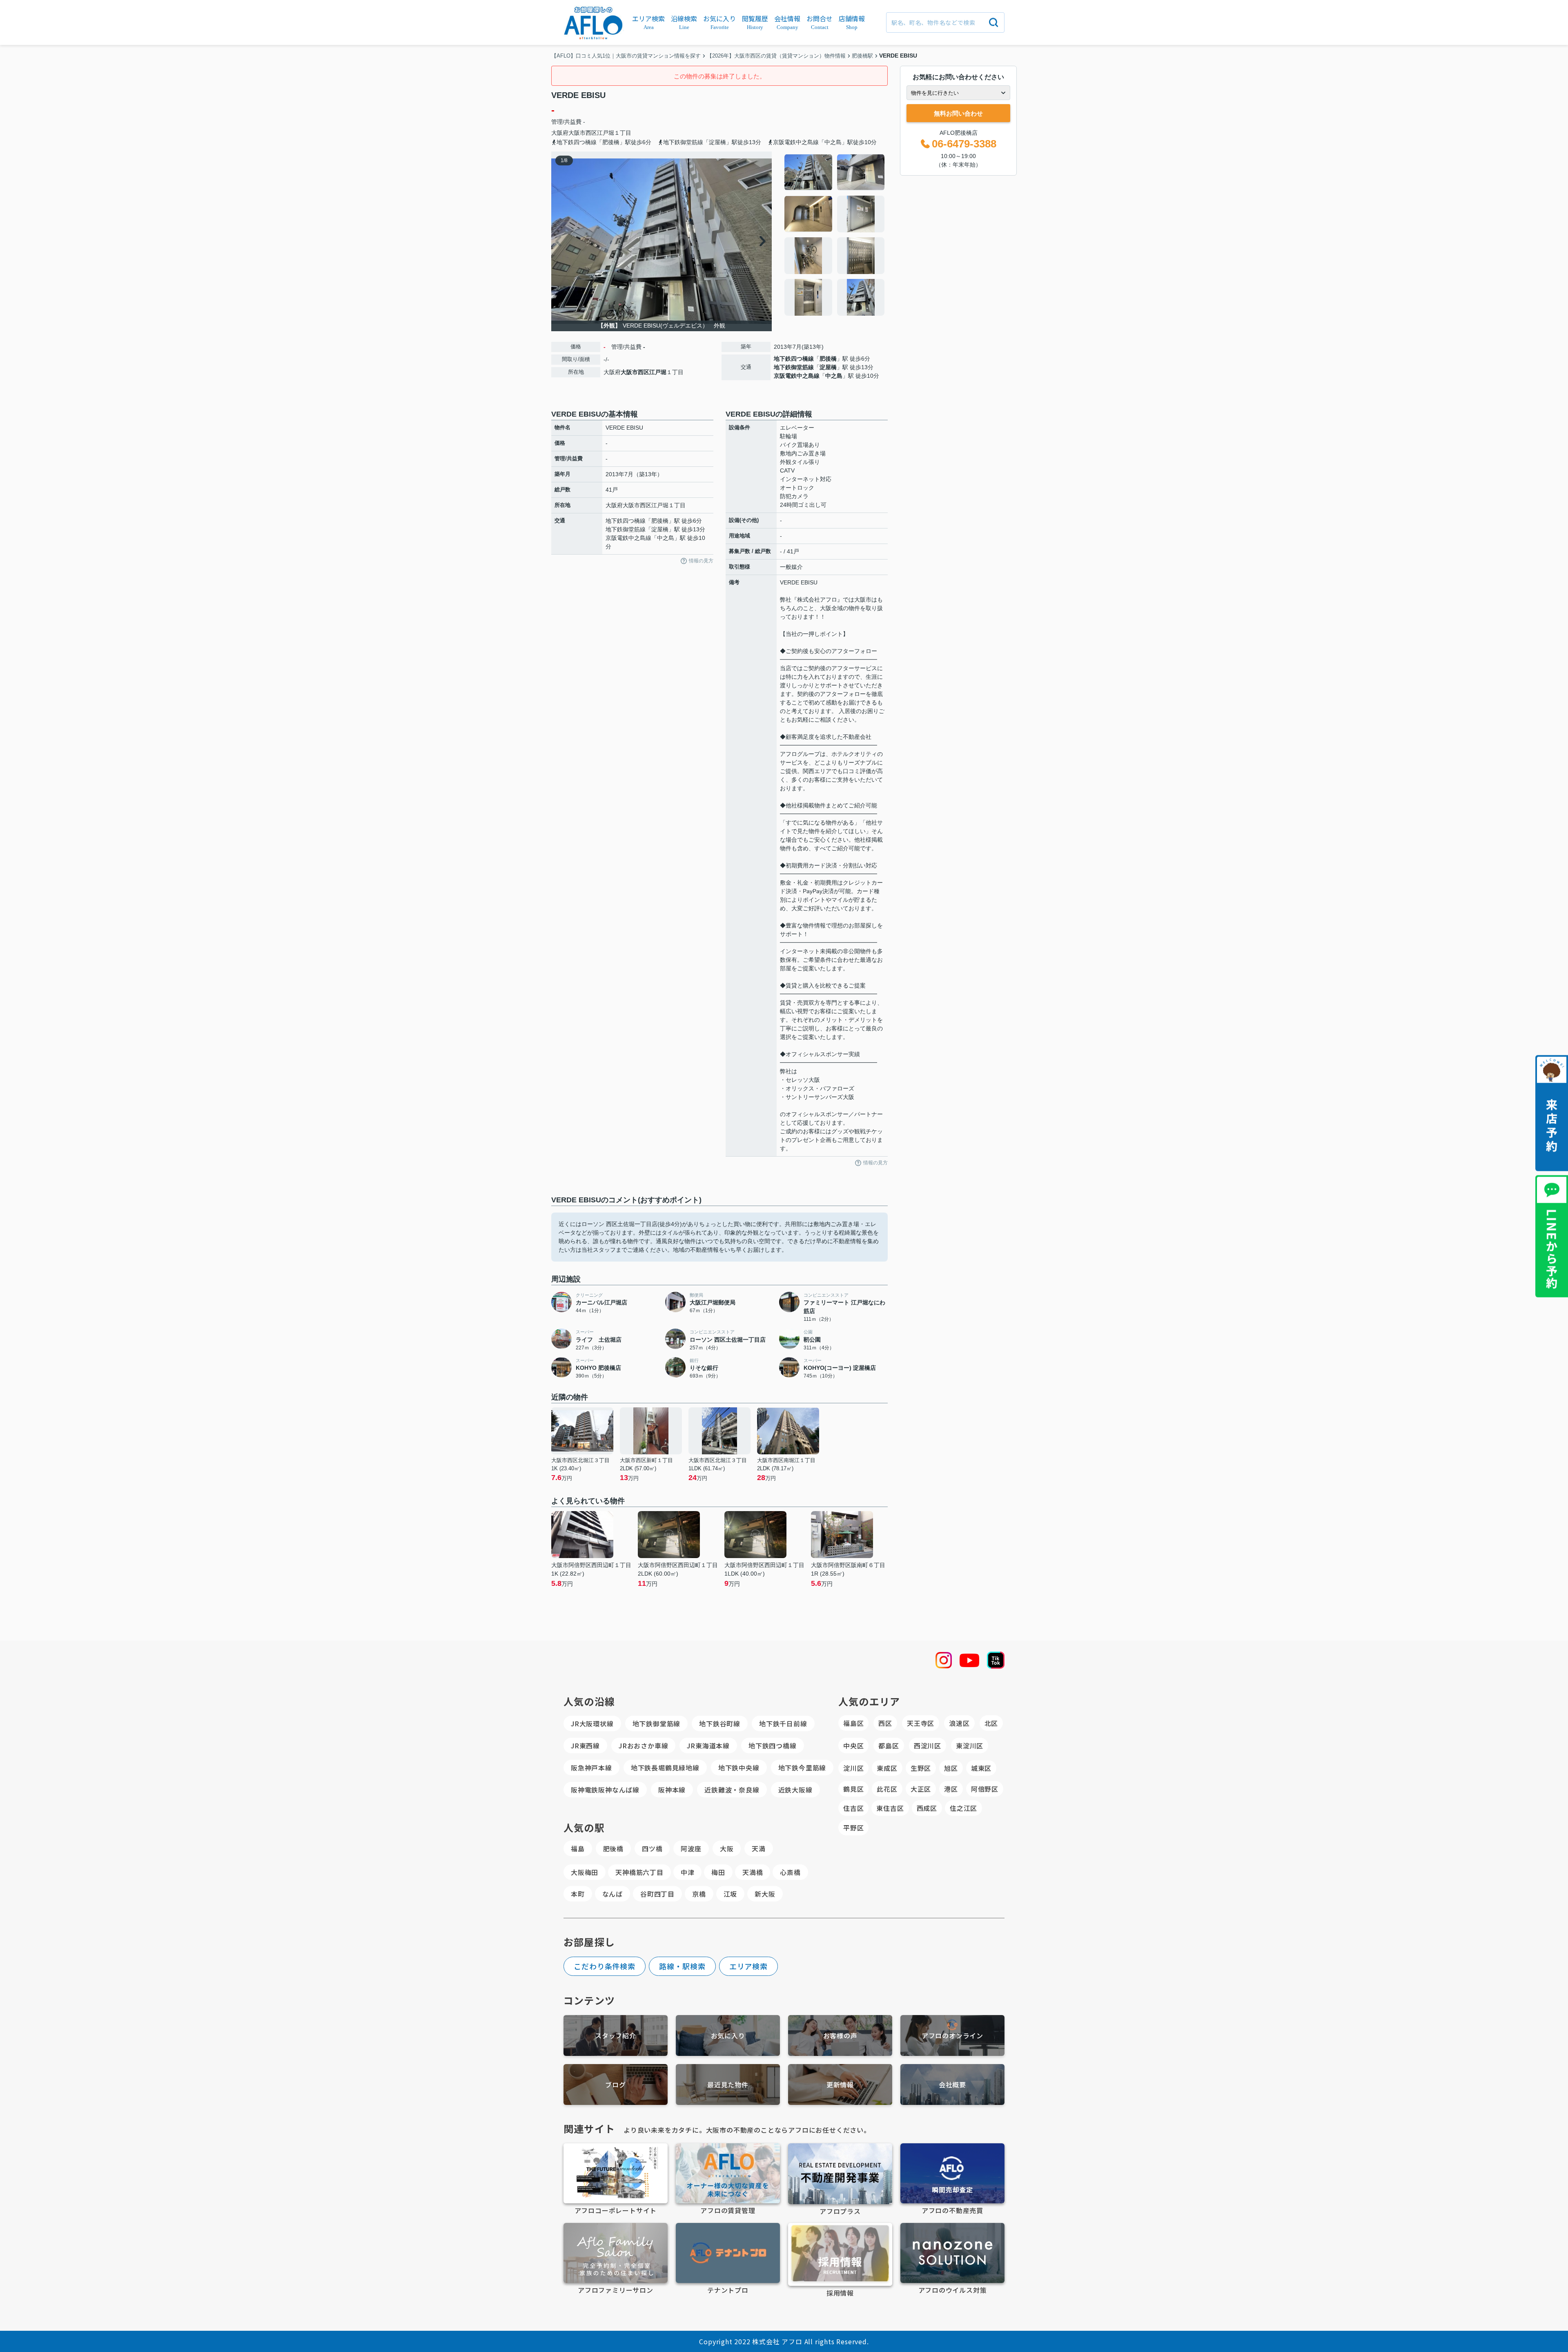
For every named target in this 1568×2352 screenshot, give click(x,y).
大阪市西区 (583, 133)
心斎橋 (790, 1872)
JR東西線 (585, 1746)
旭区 (951, 1768)
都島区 (889, 1746)
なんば (612, 1894)
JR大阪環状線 (592, 1723)
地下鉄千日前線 (783, 1723)
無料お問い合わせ (958, 113)
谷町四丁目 (657, 1894)
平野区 (853, 1828)
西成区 (927, 1808)
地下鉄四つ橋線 (794, 359)
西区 (885, 1723)
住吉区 (853, 1808)
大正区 (921, 1789)
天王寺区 (921, 1723)
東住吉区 (890, 1808)
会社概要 (952, 2084)
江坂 (731, 1894)
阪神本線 (672, 1790)
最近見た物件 (728, 2084)
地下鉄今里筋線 (802, 1768)
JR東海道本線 (708, 1746)
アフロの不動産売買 (952, 2210)
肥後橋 (828, 359)
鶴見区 (853, 1789)
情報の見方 (701, 561)
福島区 (853, 1723)
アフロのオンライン (952, 2035)
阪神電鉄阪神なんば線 (605, 1790)
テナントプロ (728, 2290)
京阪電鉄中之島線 (797, 376)
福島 (578, 1848)
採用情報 (840, 2293)
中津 (688, 1872)
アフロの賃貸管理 (728, 2210)
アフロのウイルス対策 (953, 2290)
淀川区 (853, 1768)
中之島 (834, 376)
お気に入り (728, 2035)
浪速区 (959, 1723)
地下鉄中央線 (739, 1768)
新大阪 (765, 1894)
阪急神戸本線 (591, 1768)
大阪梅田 (585, 1872)
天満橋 (753, 1872)
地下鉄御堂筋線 (794, 367)
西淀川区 (928, 1746)
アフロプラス (840, 2211)
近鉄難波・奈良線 (732, 1790)
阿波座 (691, 1848)
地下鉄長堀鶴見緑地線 (665, 1768)
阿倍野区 (985, 1789)
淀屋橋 (828, 367)
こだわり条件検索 (605, 1966)
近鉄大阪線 (795, 1790)
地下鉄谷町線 (720, 1723)
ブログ (615, 2084)
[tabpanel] (835, 235)
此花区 (887, 1789)
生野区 (921, 1768)
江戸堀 (606, 133)
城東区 (981, 1768)
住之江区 (963, 1808)
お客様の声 (840, 2035)
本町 (578, 1894)
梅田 (718, 1872)
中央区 (853, 1746)
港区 (951, 1789)
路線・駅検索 (682, 1966)
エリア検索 (749, 1966)
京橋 (699, 1894)
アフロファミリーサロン (616, 2290)
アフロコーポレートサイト (616, 2210)
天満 (759, 1848)
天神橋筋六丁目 (639, 1872)
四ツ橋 (652, 1848)
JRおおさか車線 (643, 1746)
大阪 (727, 1848)
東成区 (887, 1768)
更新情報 (840, 2084)
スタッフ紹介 (616, 2035)
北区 (991, 1723)
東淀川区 (970, 1746)
